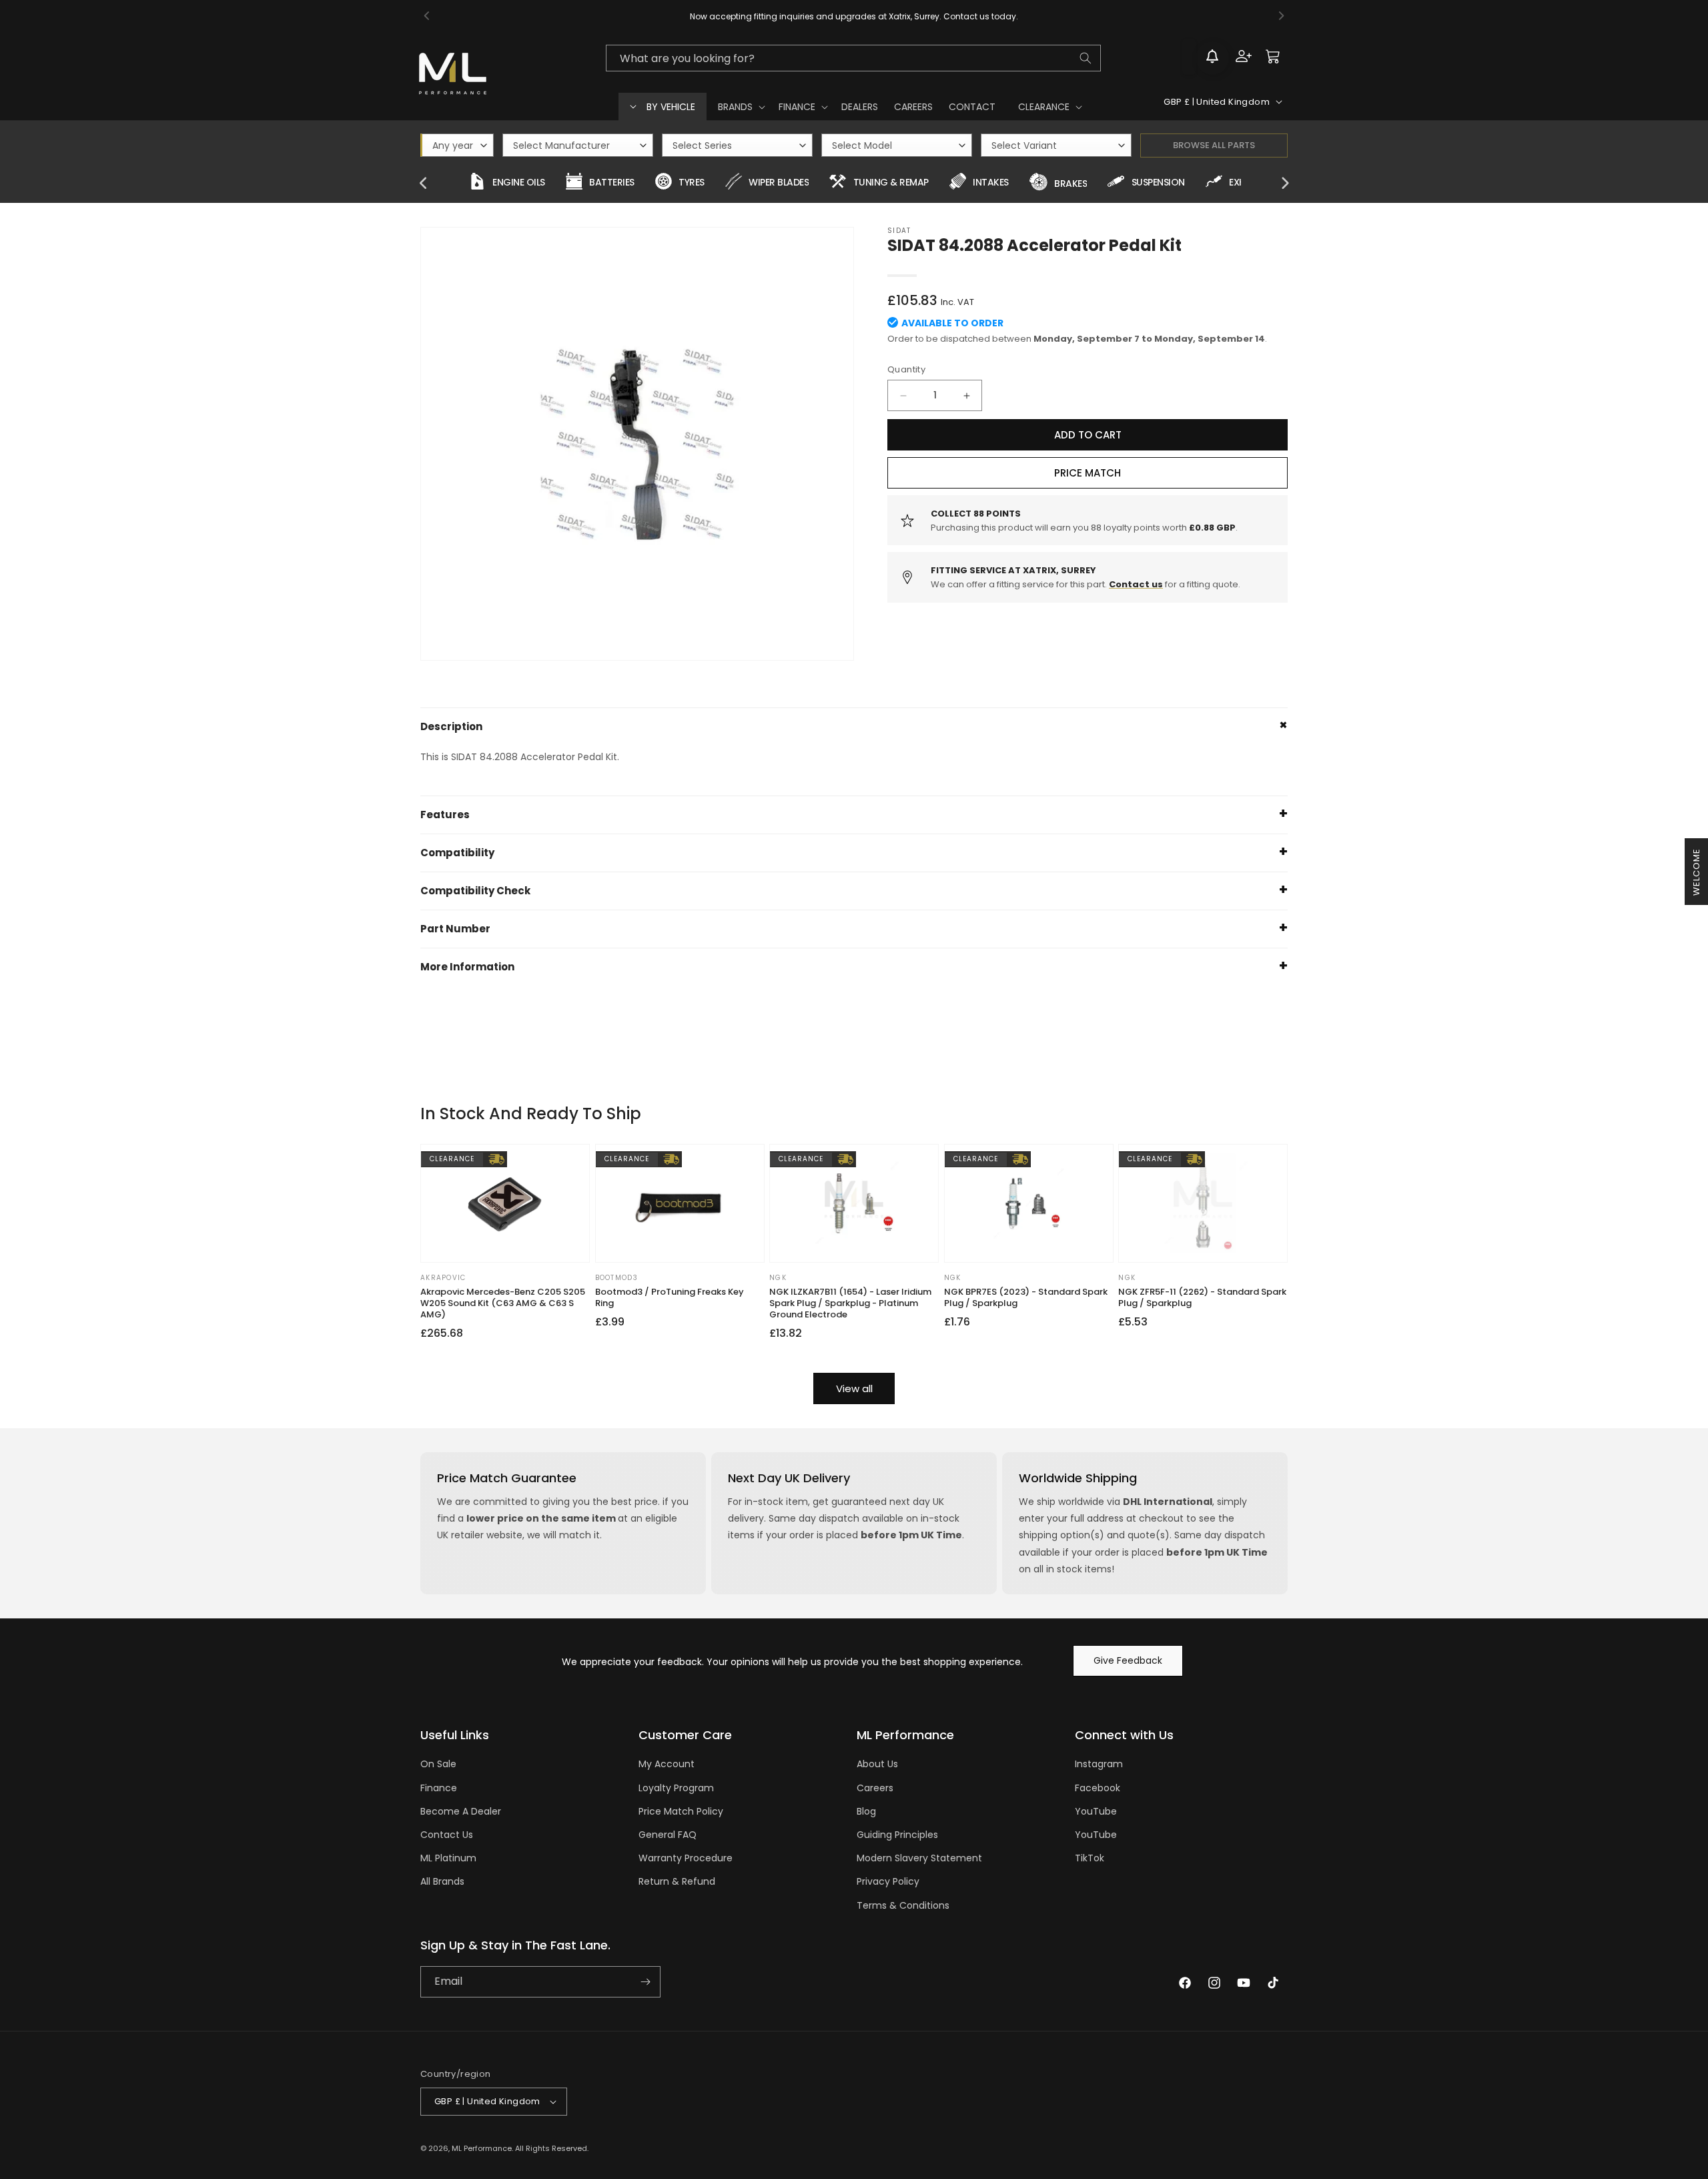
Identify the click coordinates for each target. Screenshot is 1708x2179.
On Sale (438, 1764)
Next (1284, 184)
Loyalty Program (676, 1788)
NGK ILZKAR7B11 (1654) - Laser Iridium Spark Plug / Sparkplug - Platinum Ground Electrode (850, 1304)
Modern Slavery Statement (919, 1858)
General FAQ (668, 1835)
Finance (439, 1788)
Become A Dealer (461, 1811)
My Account (667, 1764)
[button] (740, 107)
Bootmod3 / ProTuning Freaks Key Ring (670, 1298)
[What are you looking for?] (1086, 58)
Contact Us (447, 1835)
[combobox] (853, 58)
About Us (877, 1764)
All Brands (442, 1881)
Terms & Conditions (903, 1905)
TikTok (1090, 1858)
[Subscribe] (645, 1982)
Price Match (1088, 473)
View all (854, 1388)
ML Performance (482, 2148)
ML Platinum (448, 1858)
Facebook (1098, 1788)
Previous (424, 184)
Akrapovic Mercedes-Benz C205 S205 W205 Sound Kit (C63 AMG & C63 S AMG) (503, 1304)
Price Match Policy (681, 1811)
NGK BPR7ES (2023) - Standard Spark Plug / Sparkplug (1026, 1298)
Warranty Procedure (686, 1858)
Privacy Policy (888, 1881)
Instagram (1099, 1764)
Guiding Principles (897, 1835)
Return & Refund (677, 1881)
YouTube (1096, 1811)
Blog (866, 1811)
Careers (875, 1788)
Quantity (906, 369)
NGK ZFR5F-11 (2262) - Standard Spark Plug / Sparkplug (1202, 1298)
